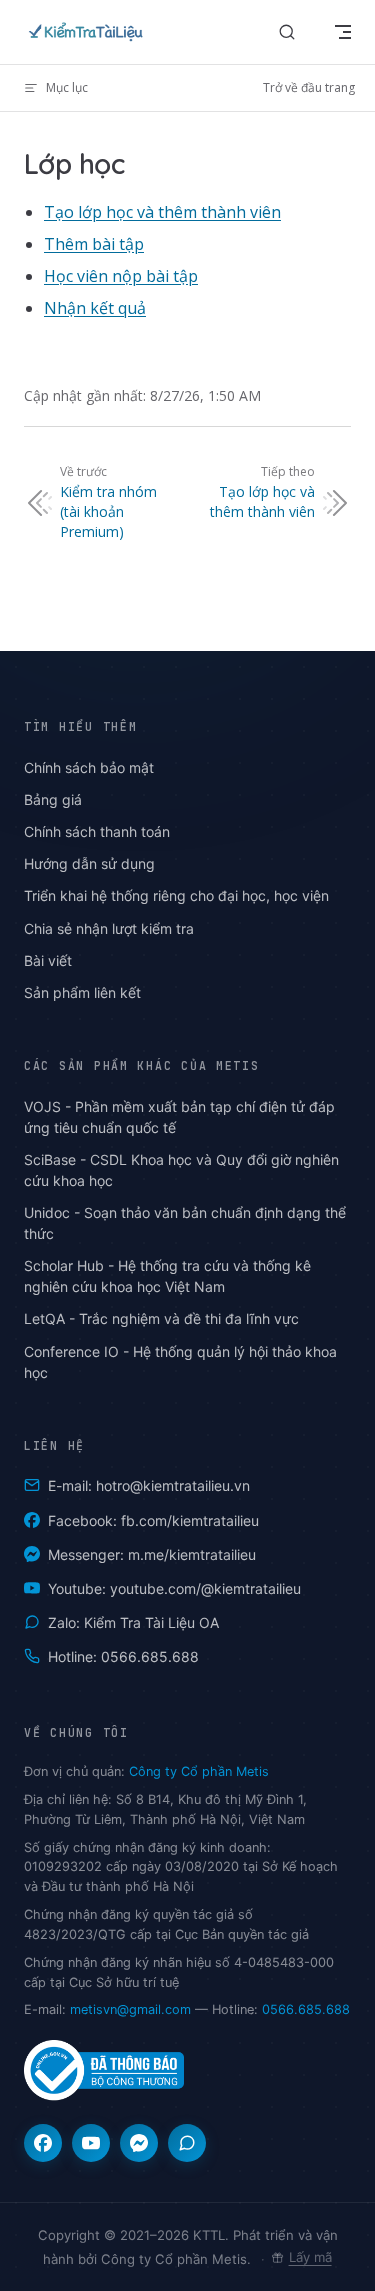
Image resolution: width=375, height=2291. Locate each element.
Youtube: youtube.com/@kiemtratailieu (174, 1588)
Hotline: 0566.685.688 (123, 1656)
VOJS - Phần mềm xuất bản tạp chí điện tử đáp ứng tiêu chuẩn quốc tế (179, 1117)
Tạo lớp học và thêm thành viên (162, 212)
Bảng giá (53, 799)
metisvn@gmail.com (130, 2009)
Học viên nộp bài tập (121, 276)
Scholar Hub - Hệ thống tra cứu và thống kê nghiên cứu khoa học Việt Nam (167, 1276)
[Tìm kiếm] (287, 32)
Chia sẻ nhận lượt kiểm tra (109, 928)
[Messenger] (139, 2143)
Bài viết (48, 960)
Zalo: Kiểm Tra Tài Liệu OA (133, 1622)
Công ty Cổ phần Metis (199, 1771)
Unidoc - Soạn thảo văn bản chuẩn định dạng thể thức (185, 1223)
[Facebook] (43, 2143)
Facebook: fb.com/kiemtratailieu (153, 1520)
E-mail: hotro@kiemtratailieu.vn (149, 1485)
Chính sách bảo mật (89, 767)
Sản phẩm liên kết (82, 992)
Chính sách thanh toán (97, 831)
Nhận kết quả (95, 308)
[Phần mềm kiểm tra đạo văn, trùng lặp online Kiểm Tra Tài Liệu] (90, 32)
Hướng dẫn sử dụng (89, 863)
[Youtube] (91, 2143)
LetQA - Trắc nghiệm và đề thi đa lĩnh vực (161, 1318)
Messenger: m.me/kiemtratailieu (152, 1554)
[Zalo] (187, 2143)
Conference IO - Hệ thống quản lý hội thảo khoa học (180, 1362)
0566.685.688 (306, 2009)
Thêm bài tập (94, 244)
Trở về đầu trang (309, 87)
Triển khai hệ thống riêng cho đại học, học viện (176, 895)
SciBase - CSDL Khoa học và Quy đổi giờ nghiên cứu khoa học (181, 1170)
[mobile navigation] (343, 32)
